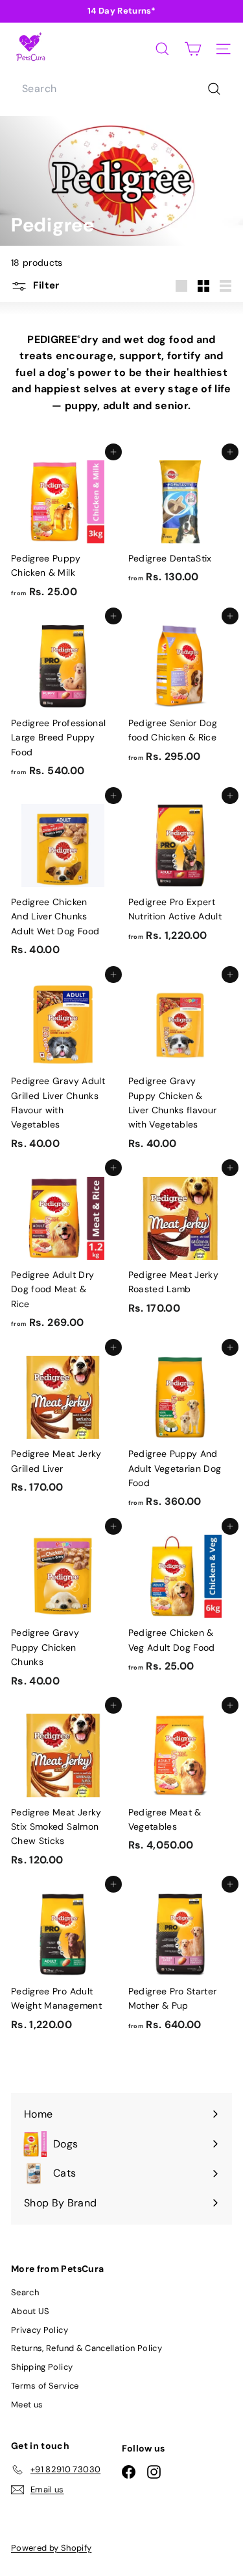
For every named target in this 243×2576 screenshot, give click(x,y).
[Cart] (193, 49)
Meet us (27, 2405)
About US (30, 2311)
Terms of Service (45, 2386)
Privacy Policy (40, 2330)
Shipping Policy (42, 2367)
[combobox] (121, 89)
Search (25, 2292)
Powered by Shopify (51, 2548)
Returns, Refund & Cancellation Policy (87, 2348)
